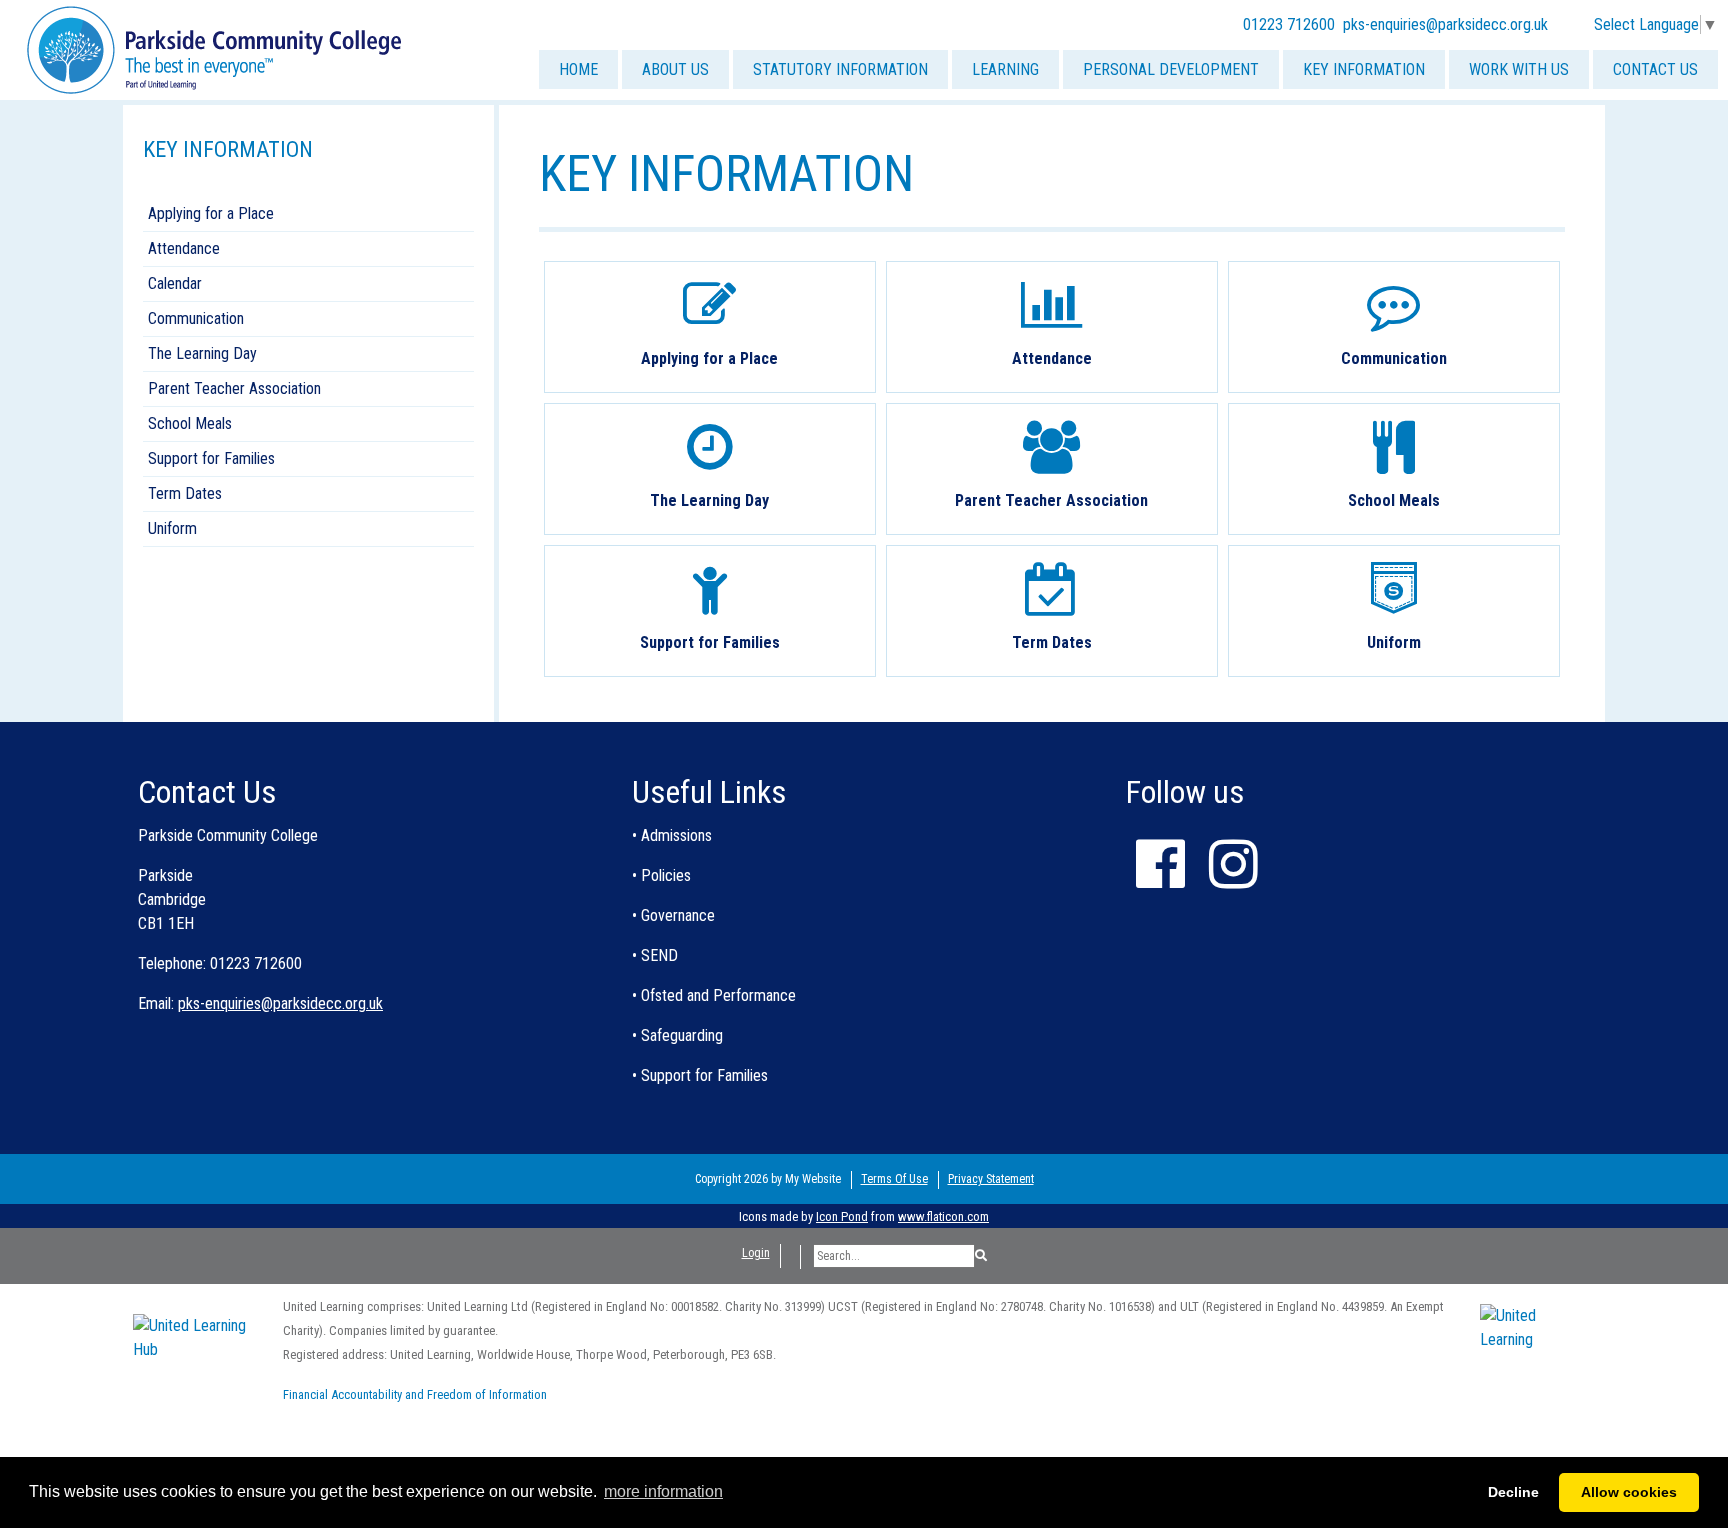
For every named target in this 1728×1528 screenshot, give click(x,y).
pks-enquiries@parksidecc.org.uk (1445, 24)
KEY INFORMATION (1364, 69)
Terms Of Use (894, 1179)
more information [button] (663, 1491)
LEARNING (1005, 69)
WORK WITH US (1519, 69)
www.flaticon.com (943, 1216)
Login (756, 1253)
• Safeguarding (677, 1035)
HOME (578, 69)
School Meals (190, 423)
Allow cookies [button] (1629, 1492)
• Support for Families (700, 1075)
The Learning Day (202, 353)
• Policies (661, 875)
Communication (196, 318)
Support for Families (211, 458)
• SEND (655, 955)
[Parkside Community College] (214, 48)
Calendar (175, 283)
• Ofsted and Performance (714, 995)
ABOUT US (675, 69)
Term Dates (185, 493)
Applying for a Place (211, 213)
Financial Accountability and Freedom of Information (415, 1394)
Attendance (184, 248)
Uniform (172, 528)
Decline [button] (1513, 1492)
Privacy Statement (991, 1179)
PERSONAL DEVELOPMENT (1171, 69)
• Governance (673, 915)
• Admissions (672, 835)
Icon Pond (842, 1216)
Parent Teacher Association (234, 388)
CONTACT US (1655, 69)
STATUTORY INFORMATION (840, 69)
